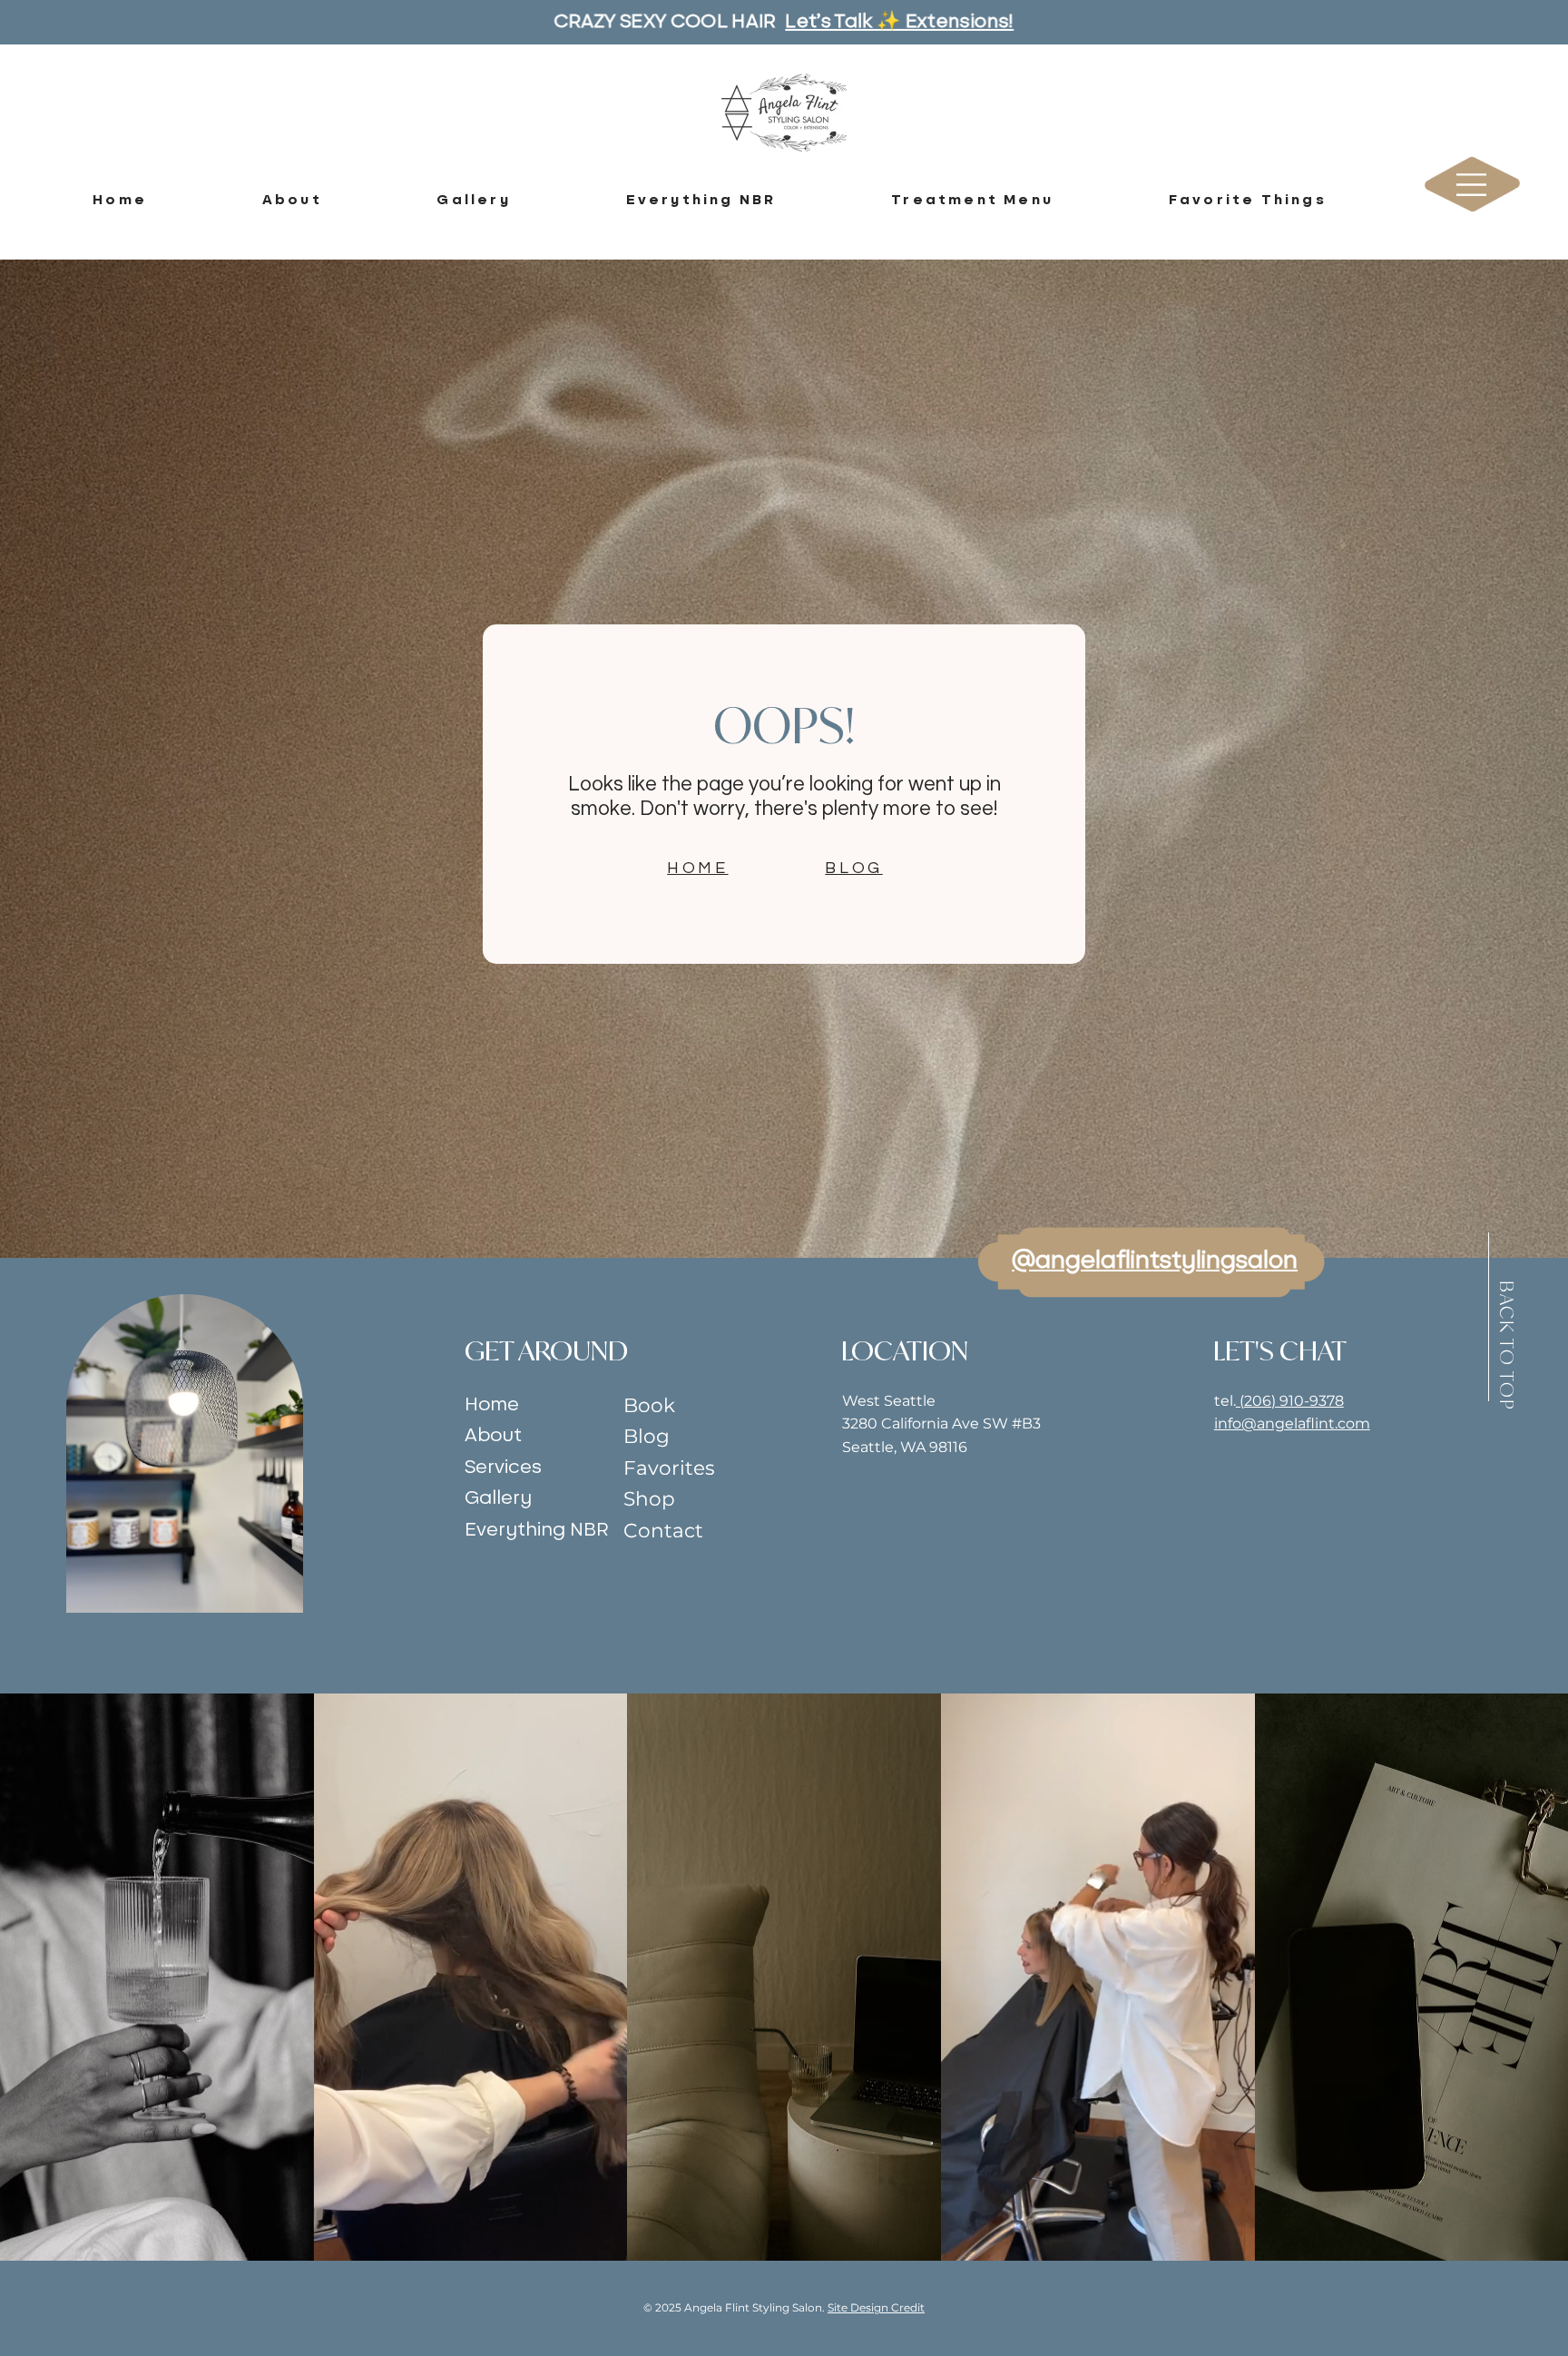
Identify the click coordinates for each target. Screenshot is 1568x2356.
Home (492, 1404)
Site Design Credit (876, 2307)
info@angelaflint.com (1292, 1423)
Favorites (669, 1468)
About (493, 1435)
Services (503, 1467)
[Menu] (1473, 185)
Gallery (498, 1498)
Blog (647, 1436)
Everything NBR (536, 1530)
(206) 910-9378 (1290, 1401)
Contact (663, 1530)
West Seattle (889, 1401)
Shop (649, 1498)
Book (649, 1405)
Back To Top (1507, 1346)
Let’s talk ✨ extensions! (899, 22)
